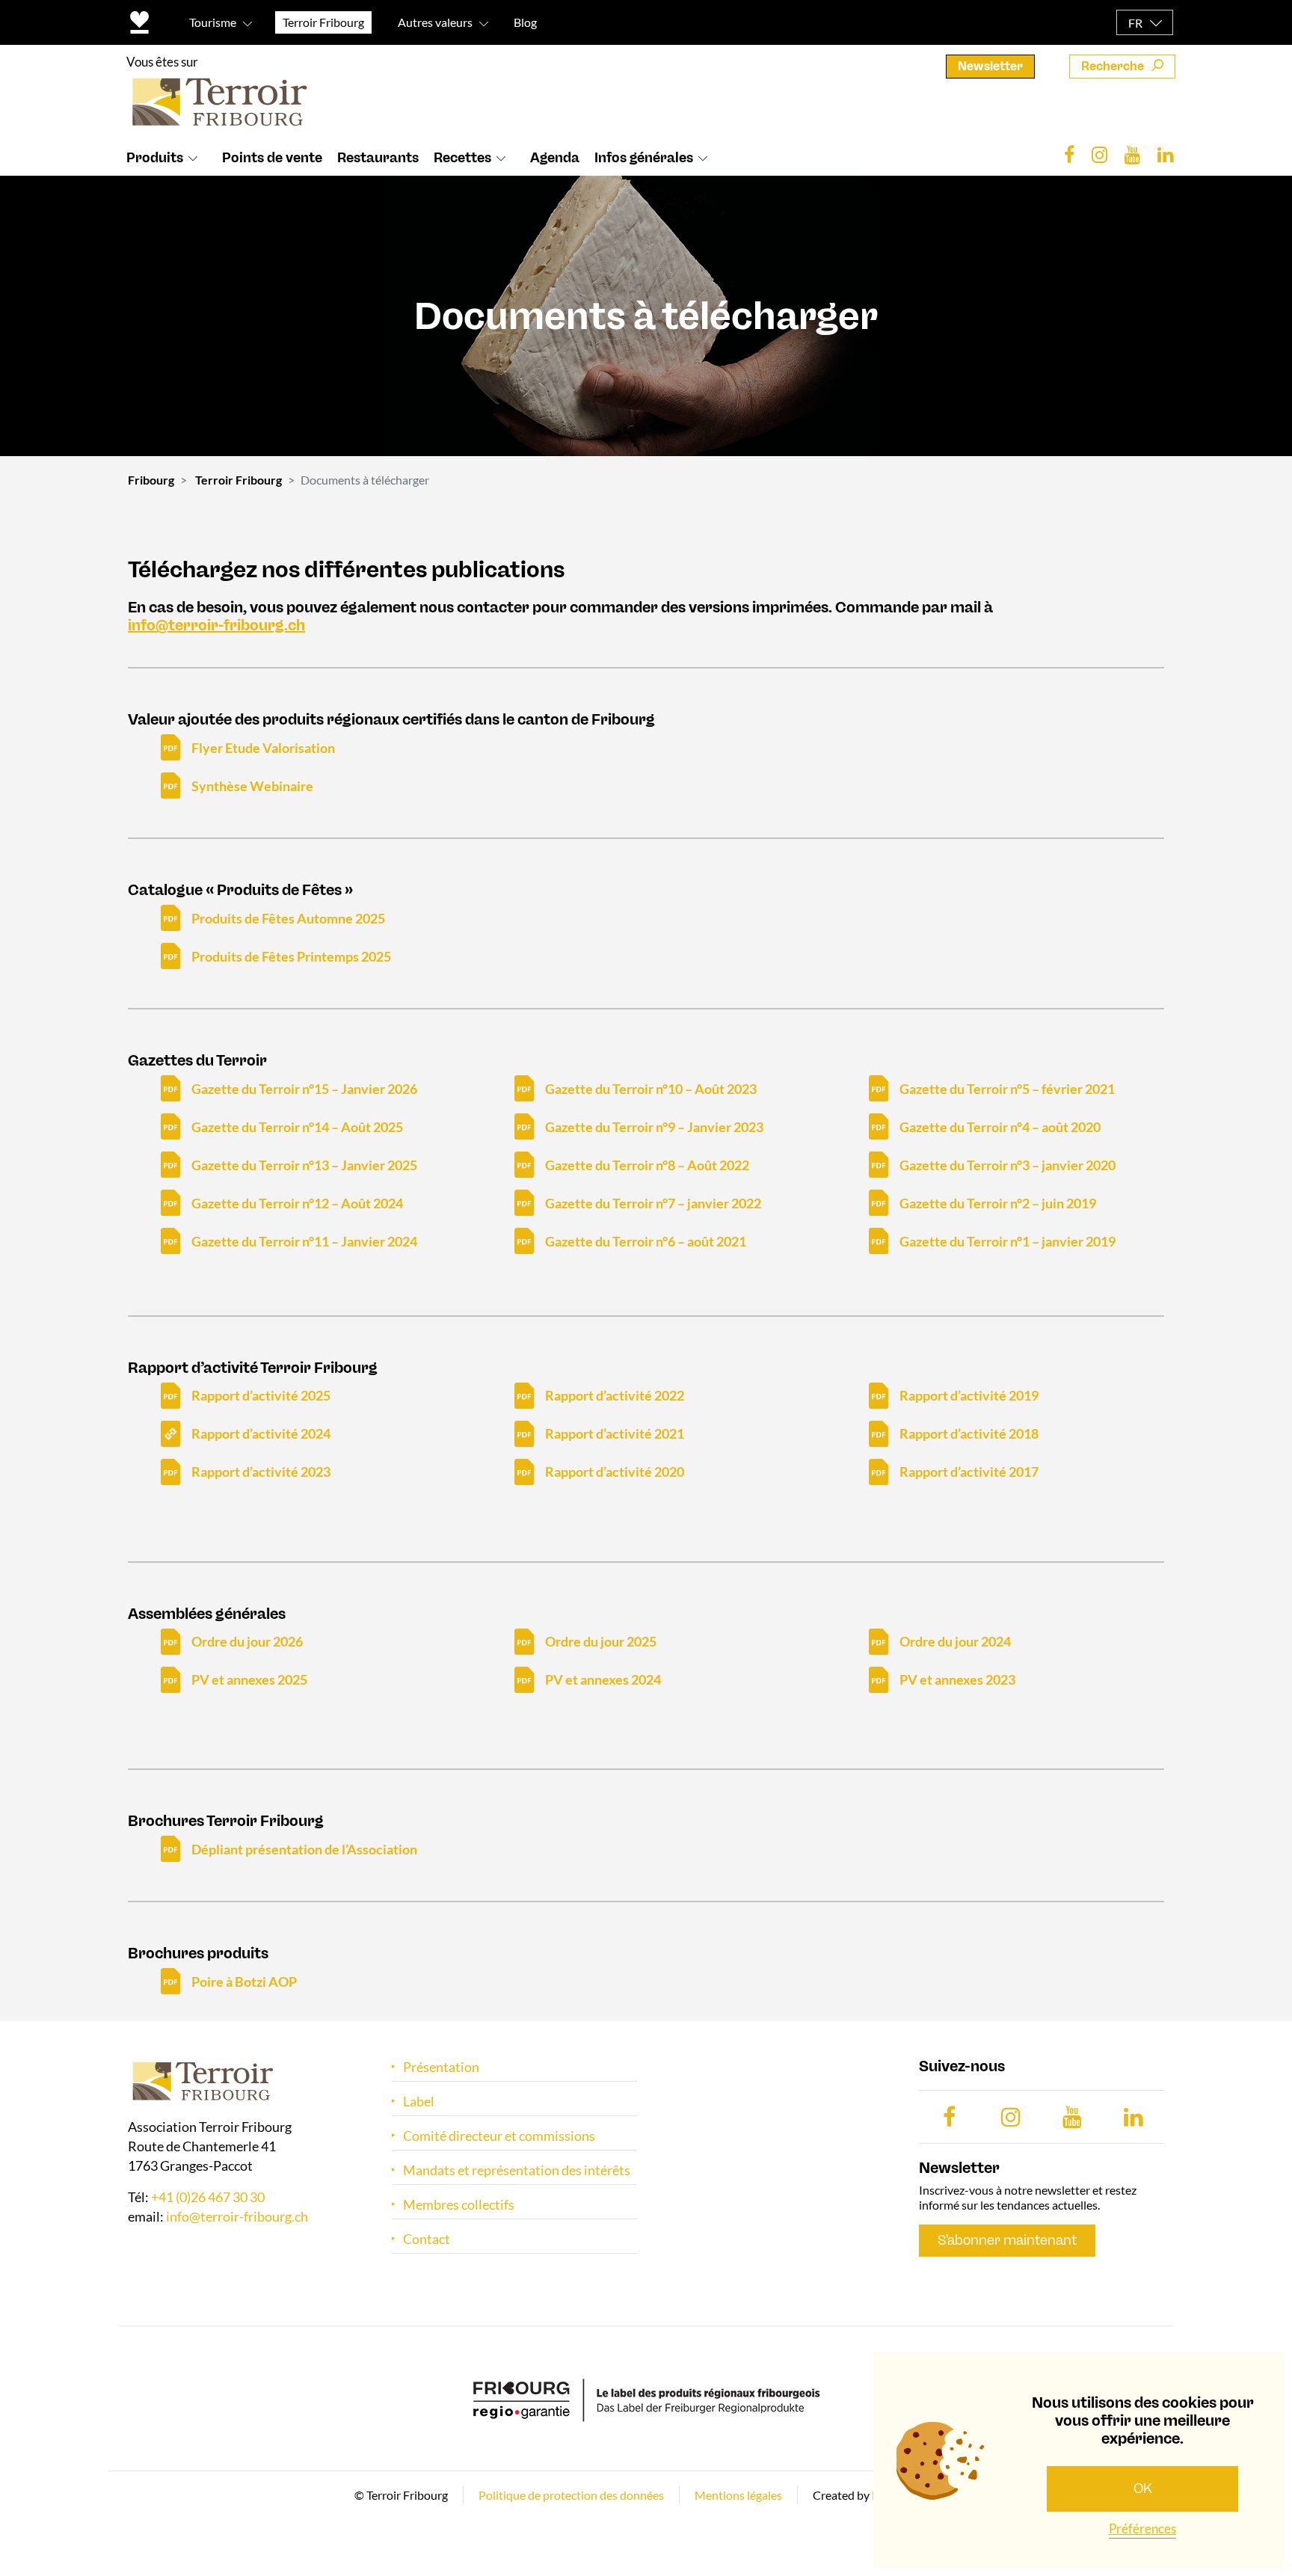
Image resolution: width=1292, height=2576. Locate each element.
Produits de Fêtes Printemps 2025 (291, 956)
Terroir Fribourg (239, 480)
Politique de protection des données (571, 2495)
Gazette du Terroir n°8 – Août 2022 (647, 1165)
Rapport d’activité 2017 (969, 1472)
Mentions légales (738, 2495)
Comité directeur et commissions (499, 2136)
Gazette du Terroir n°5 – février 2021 (1007, 1089)
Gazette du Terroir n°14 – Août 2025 (297, 1127)
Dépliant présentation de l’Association (304, 1849)
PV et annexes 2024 (603, 1679)
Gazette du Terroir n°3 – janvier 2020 (1008, 1165)
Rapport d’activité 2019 (969, 1395)
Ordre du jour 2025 (601, 1641)
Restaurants (378, 158)
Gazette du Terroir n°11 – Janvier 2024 (304, 1241)
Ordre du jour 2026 (247, 1641)
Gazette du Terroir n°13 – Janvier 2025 (304, 1165)
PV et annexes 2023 (957, 1679)
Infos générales (644, 158)
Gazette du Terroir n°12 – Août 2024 (297, 1203)
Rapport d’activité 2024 (261, 1433)
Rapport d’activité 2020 (615, 1472)
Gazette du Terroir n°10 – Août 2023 (651, 1089)
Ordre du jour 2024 (955, 1641)
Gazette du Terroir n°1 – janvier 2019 (1008, 1241)
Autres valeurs (435, 22)
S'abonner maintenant (1007, 2240)
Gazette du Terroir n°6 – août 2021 (646, 1241)
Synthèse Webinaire (252, 786)
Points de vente (272, 158)
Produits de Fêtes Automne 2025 (288, 918)
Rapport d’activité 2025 (261, 1395)
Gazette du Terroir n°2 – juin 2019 (998, 1203)
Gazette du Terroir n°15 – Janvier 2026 (304, 1089)
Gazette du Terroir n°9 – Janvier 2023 (654, 1127)
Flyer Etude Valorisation (263, 748)
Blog (525, 22)
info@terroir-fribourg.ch (216, 625)
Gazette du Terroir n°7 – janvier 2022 (653, 1203)
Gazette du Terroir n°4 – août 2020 (1000, 1127)
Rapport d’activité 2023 (261, 1472)
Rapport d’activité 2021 (615, 1433)
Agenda (555, 158)
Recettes (462, 158)
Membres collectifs (459, 2205)
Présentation (441, 2067)
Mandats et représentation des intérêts (517, 2170)
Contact (427, 2239)
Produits (155, 158)
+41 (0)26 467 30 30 (208, 2198)
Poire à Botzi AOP (244, 1982)
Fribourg (151, 480)
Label (419, 2102)
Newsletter (990, 66)
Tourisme (213, 22)
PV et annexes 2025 (249, 1679)
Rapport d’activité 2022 (615, 1395)
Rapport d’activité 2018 (969, 1433)
